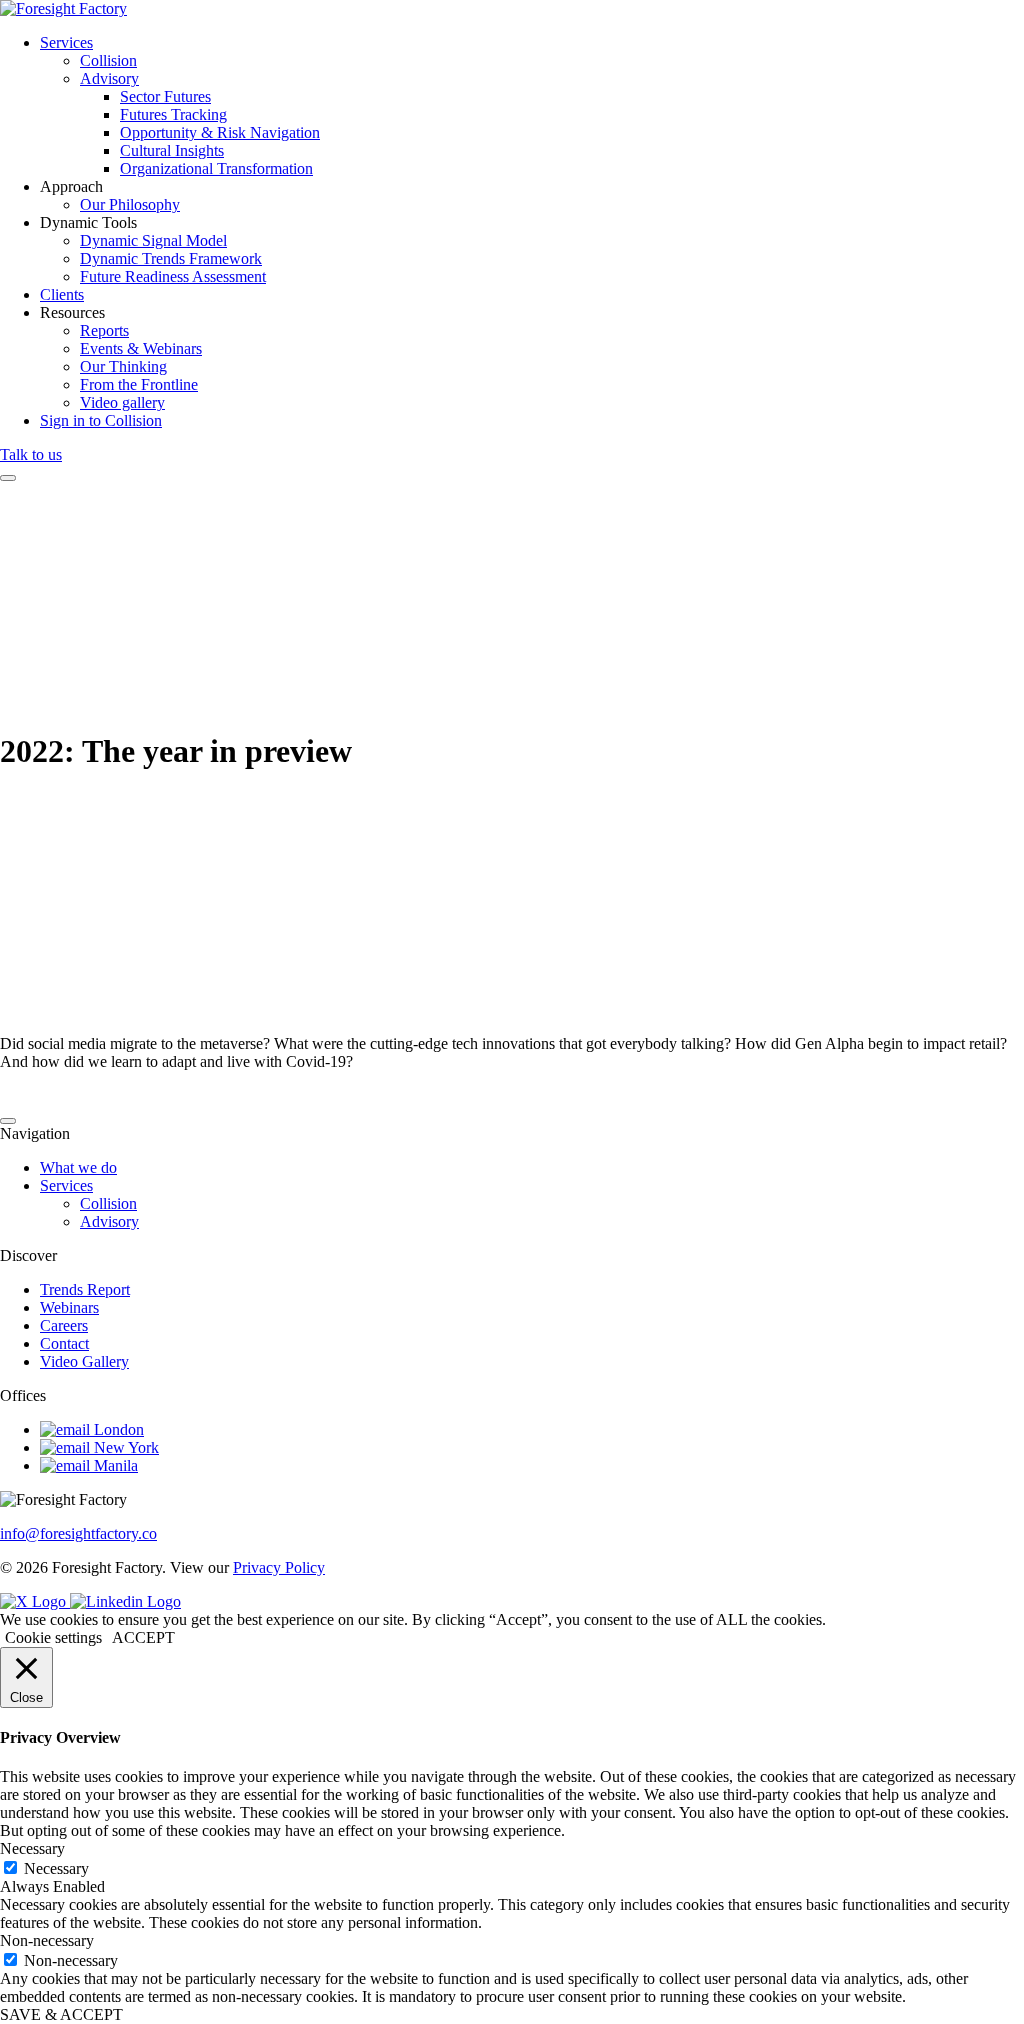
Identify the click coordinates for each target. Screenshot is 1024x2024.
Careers (64, 1325)
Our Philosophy (130, 204)
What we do (78, 1167)
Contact (64, 1343)
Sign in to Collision (101, 420)
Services (66, 42)
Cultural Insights (172, 150)
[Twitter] (35, 1601)
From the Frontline (139, 384)
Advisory (109, 78)
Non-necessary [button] (47, 1940)
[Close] (8, 1121)
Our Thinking (123, 366)
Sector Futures (165, 96)
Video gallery (122, 402)
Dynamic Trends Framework (171, 258)
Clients (62, 294)
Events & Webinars (141, 348)
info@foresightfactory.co (78, 1533)
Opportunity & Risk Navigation (220, 132)
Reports (104, 330)
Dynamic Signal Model (153, 240)
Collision (108, 60)
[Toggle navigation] (8, 478)
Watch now (40, 936)
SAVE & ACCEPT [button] (61, 2014)
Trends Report (85, 1289)
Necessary (56, 1868)
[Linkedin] (125, 1601)
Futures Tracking (173, 114)
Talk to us (31, 454)
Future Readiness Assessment (173, 276)
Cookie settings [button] (53, 1637)
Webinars (69, 1307)
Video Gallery (84, 1361)
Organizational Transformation (216, 168)
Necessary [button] (32, 1848)
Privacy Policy (279, 1567)
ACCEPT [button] (143, 1637)
